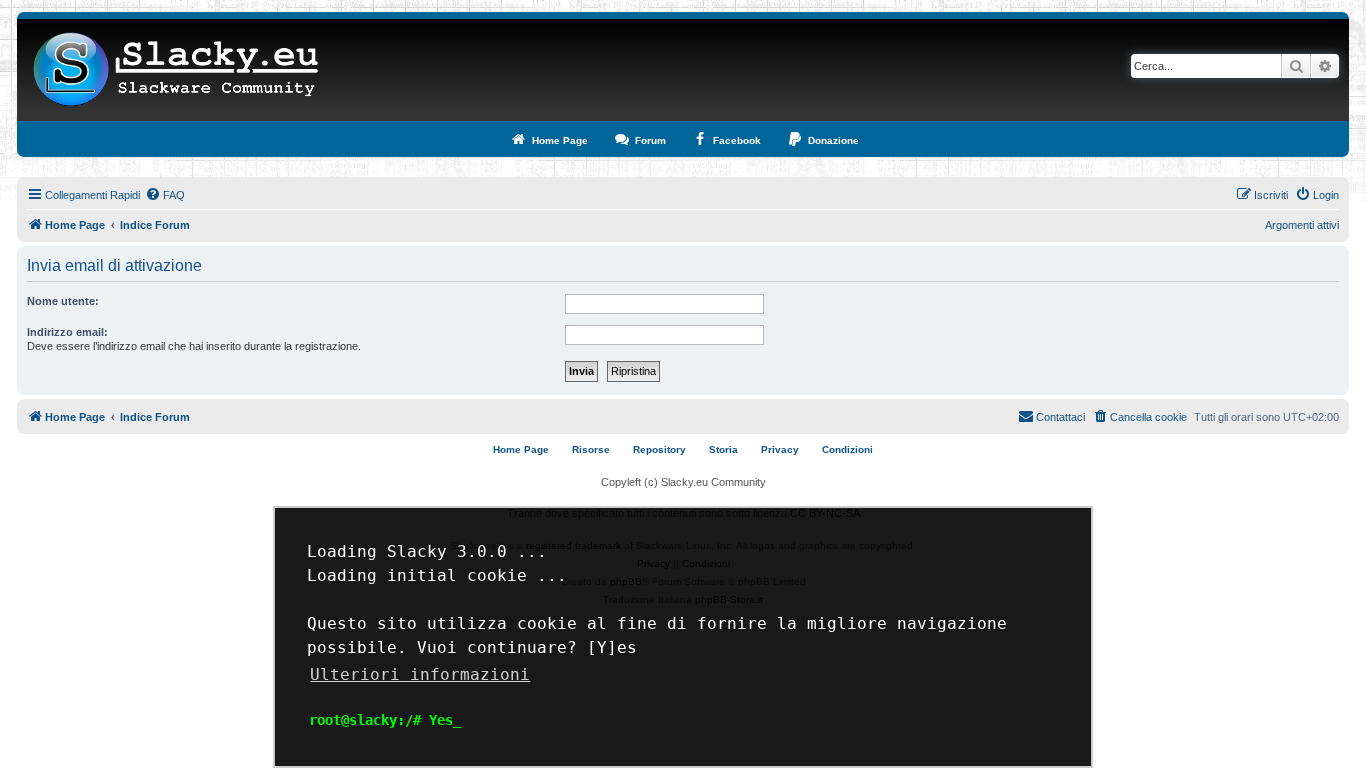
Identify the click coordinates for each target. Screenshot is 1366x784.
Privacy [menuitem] (780, 449)
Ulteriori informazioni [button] (420, 674)
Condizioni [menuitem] (847, 449)
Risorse (591, 449)
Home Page (521, 449)
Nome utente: (63, 301)
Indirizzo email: (67, 332)
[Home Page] (176, 70)
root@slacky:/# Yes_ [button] (385, 720)
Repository (659, 449)
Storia (723, 449)
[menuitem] (165, 195)
